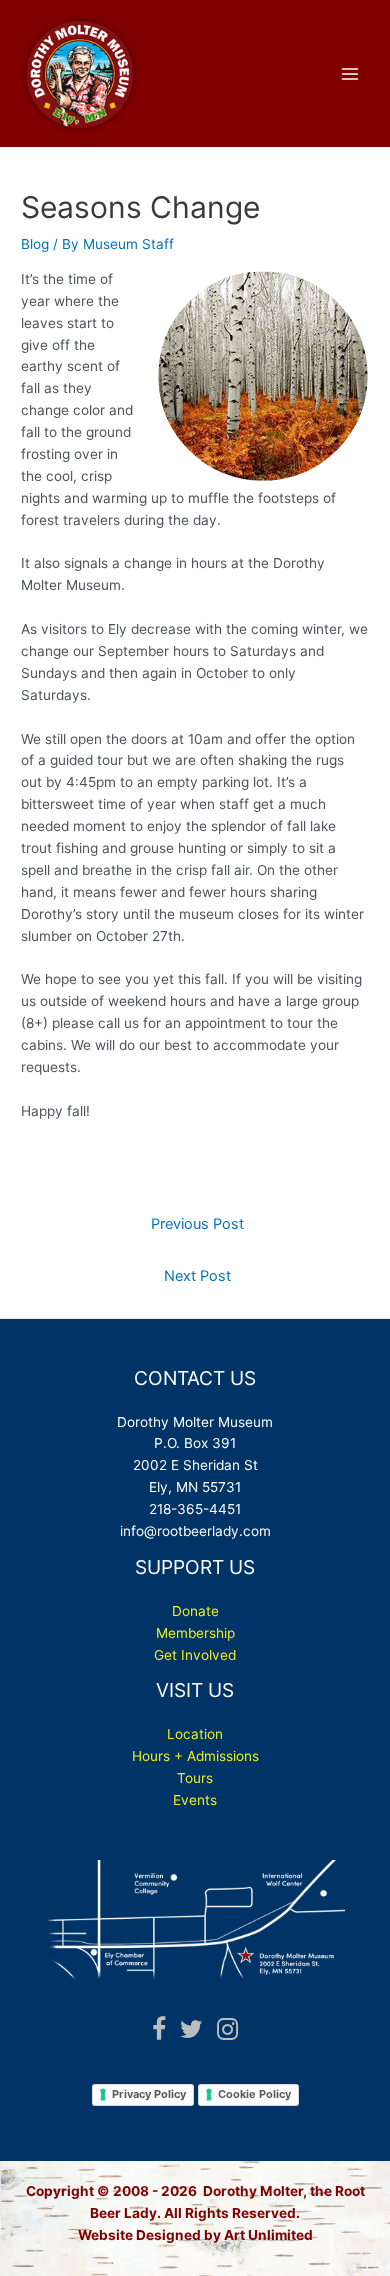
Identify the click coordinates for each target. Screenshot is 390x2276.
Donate (195, 1611)
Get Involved (195, 1655)
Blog (35, 244)
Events (195, 1800)
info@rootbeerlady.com (195, 1531)
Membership (195, 1633)
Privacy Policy (149, 2094)
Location (195, 1734)
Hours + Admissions (195, 1756)
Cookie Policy (254, 2094)
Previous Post (197, 1224)
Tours (195, 1778)
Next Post (197, 1276)
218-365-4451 (195, 1509)
